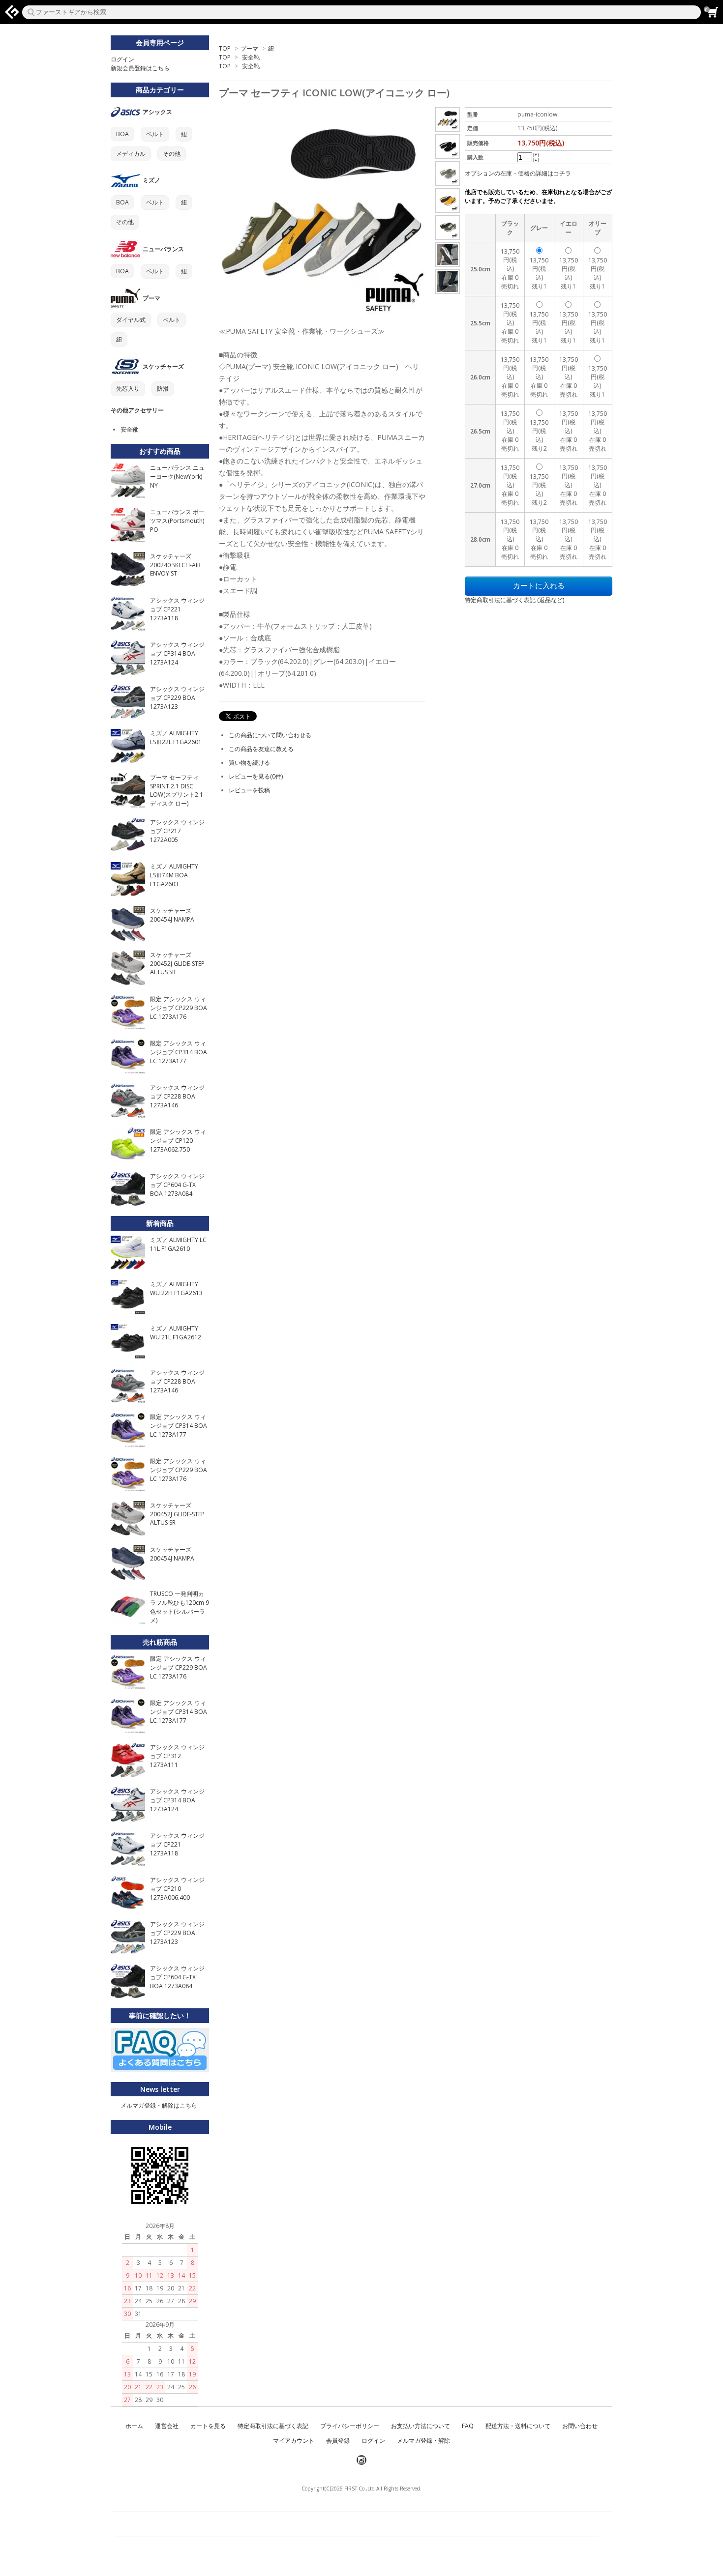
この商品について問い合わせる (270, 735)
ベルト (155, 134)
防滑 (163, 389)
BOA (122, 134)
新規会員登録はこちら (140, 68)
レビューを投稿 (249, 790)
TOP (225, 48)
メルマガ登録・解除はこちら (159, 2105)
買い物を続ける (249, 763)
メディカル (131, 154)
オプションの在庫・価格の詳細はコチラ (518, 173)
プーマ (249, 48)
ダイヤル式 (131, 320)
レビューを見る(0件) (256, 776)
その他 (172, 154)
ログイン (122, 59)
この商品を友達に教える (261, 749)
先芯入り (128, 389)
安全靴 (251, 57)
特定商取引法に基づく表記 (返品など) (514, 600)
